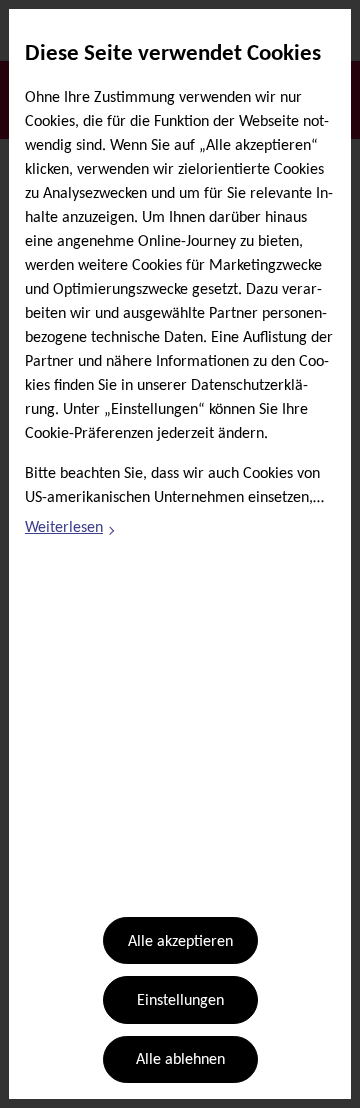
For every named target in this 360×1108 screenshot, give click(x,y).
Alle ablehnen (180, 1060)
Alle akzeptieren (180, 942)
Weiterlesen (71, 531)
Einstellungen (180, 1001)
